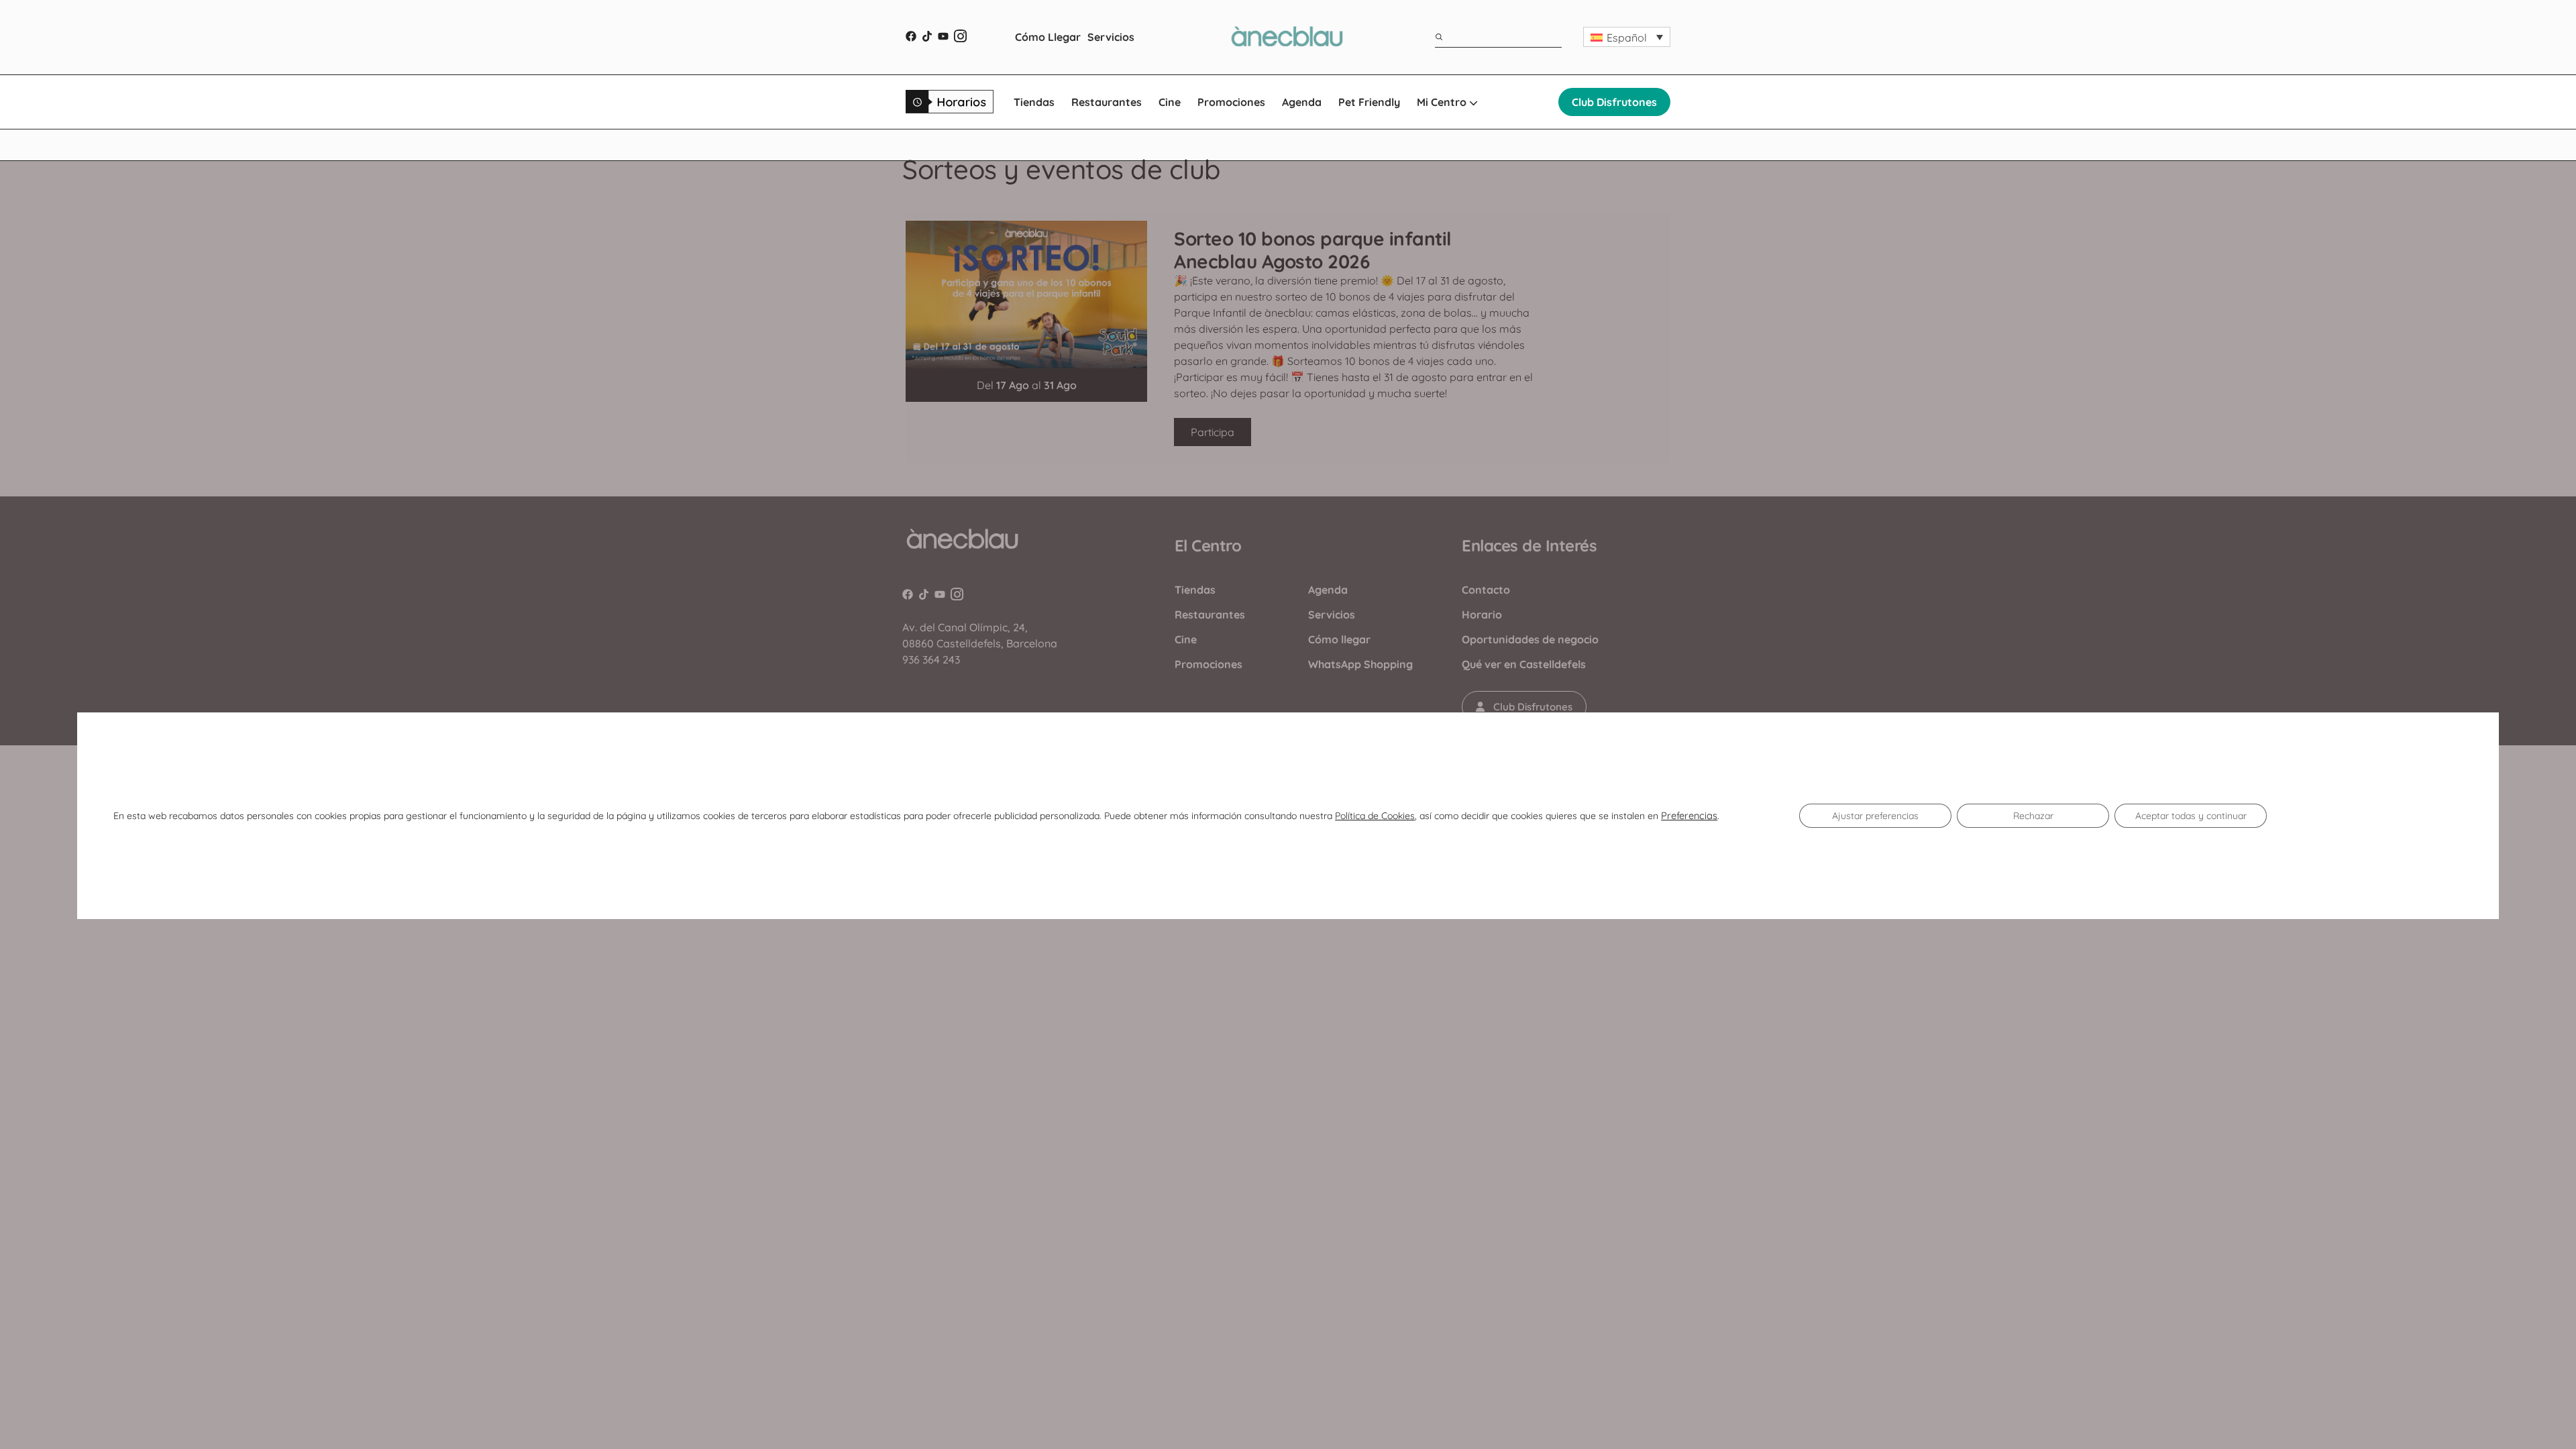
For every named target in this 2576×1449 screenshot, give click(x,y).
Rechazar (2033, 816)
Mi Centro (1443, 102)
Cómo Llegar (1048, 37)
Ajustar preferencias (1875, 816)
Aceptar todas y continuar (2191, 816)
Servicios (1111, 37)
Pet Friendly (1369, 102)
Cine (1170, 102)
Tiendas (1034, 102)
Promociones (1231, 102)
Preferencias (1689, 816)
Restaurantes (1107, 102)
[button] (1627, 37)
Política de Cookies (1375, 816)
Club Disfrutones (1614, 102)
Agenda (1302, 102)
